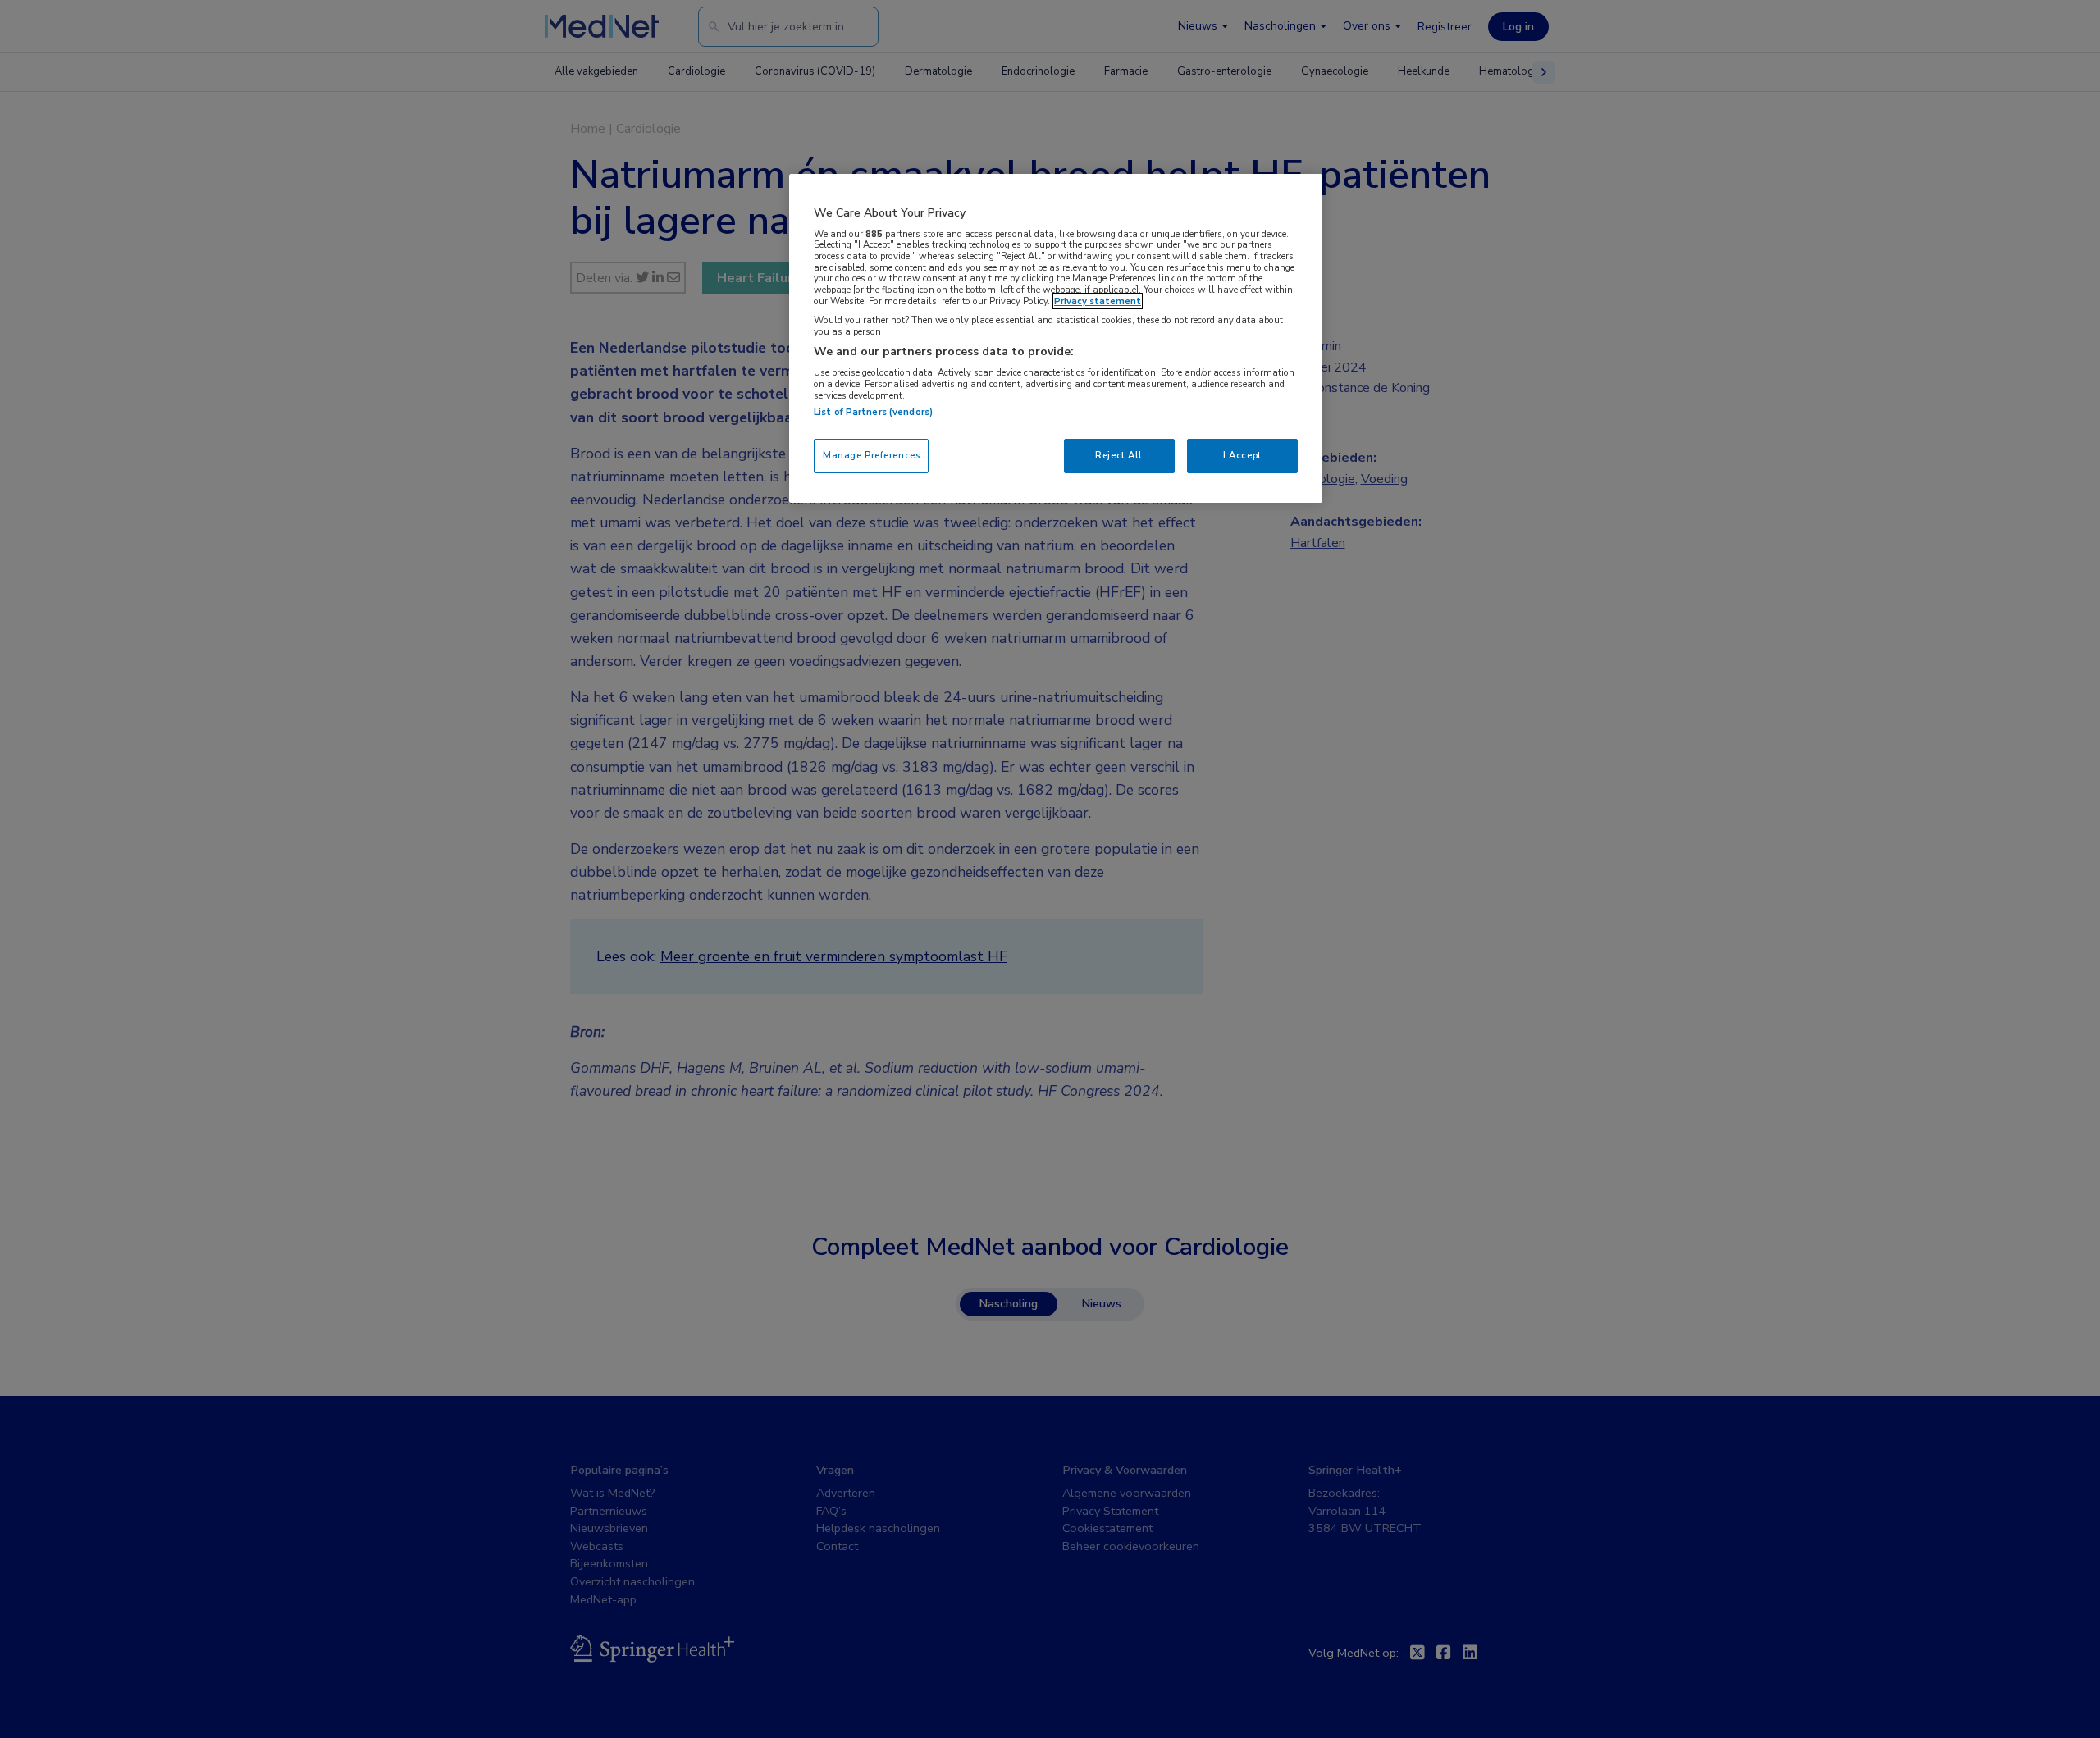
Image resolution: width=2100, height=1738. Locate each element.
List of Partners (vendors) (873, 412)
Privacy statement (1098, 301)
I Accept (1242, 455)
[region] (1056, 338)
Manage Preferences (871, 455)
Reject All (1119, 455)
